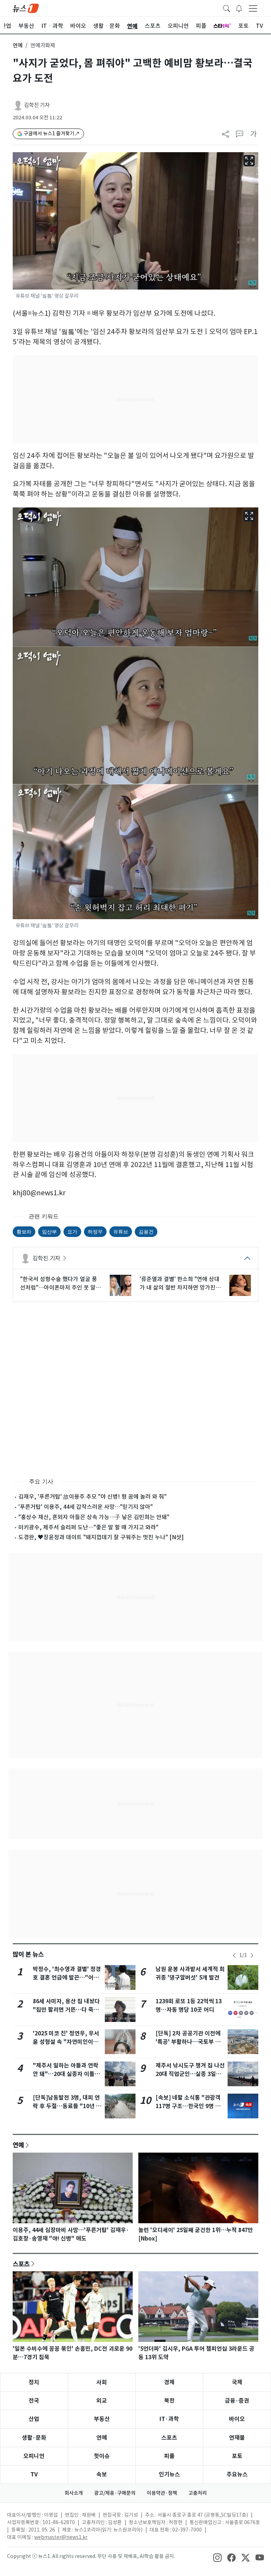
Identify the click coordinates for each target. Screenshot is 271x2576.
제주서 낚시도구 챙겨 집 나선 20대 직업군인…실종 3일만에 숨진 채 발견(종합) (190, 2074)
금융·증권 (237, 2401)
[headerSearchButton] (227, 8)
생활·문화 (34, 2438)
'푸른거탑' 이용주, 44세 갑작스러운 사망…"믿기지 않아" (86, 1507)
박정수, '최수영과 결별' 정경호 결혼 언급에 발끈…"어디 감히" (67, 1978)
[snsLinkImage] (217, 2557)
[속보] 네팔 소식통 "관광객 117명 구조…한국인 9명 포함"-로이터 (188, 2106)
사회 (102, 2382)
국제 (237, 2382)
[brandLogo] (26, 8)
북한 (169, 2401)
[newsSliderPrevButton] (234, 1956)
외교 (102, 2401)
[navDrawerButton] (253, 8)
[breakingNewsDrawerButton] (239, 8)
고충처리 (198, 2493)
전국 (34, 2401)
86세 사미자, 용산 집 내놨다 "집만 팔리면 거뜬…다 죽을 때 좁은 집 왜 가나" (66, 2010)
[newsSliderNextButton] (252, 1956)
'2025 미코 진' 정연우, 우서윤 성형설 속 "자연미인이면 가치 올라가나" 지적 (66, 2042)
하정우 (95, 1232)
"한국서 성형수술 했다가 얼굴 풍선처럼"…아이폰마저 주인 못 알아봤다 (61, 1284)
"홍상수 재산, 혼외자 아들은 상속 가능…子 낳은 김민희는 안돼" (94, 1517)
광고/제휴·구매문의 (115, 2493)
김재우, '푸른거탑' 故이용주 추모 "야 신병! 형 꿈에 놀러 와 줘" (92, 1497)
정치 (34, 2382)
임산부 (49, 1232)
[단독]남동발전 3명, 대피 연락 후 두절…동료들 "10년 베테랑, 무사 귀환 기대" (67, 2106)
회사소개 (74, 2493)
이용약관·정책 (162, 2493)
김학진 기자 (37, 105)
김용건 (146, 1232)
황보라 (24, 1232)
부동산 (102, 2419)
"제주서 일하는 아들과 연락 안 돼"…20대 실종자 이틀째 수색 (66, 2074)
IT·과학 (169, 2419)
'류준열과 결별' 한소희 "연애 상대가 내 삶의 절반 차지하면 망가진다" (180, 1284)
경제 (169, 2382)
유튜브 (121, 1232)
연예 (18, 45)
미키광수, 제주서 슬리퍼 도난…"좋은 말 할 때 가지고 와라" (88, 1527)
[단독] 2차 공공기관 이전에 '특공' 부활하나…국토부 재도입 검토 (188, 2042)
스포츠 (21, 2264)
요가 (72, 1232)
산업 (34, 2419)
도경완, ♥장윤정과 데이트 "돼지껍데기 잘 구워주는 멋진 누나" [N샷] (101, 1537)
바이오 (237, 2419)
